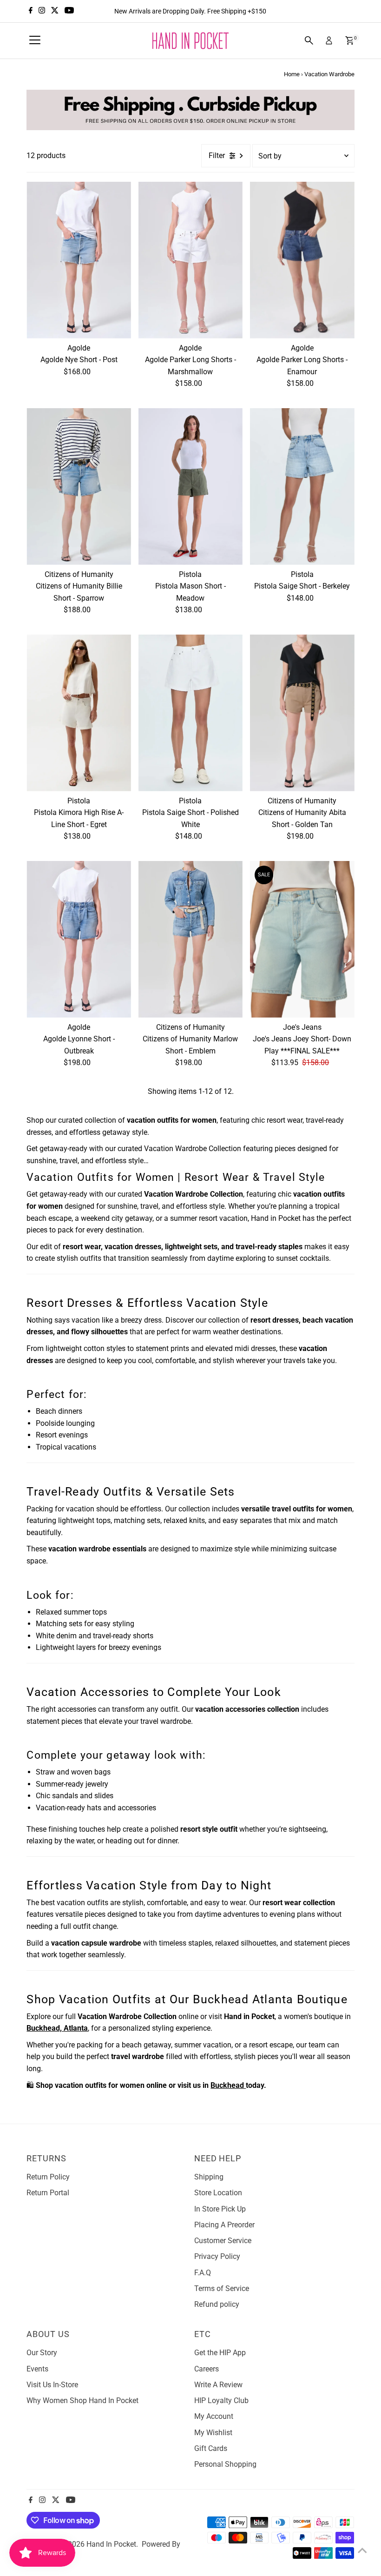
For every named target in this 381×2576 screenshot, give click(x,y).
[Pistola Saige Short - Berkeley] (302, 487)
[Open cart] (350, 40)
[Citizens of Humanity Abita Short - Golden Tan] (302, 713)
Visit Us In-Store (52, 2385)
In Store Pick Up (220, 2209)
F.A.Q (203, 2273)
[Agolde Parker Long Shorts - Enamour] (302, 260)
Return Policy (48, 2177)
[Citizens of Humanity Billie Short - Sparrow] (79, 487)
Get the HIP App (220, 2353)
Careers (207, 2369)
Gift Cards (211, 2448)
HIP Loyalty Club (221, 2401)
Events (37, 2369)
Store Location (218, 2193)
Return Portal (48, 2193)
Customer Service (223, 2241)
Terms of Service (222, 2288)
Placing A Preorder (224, 2225)
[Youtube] (69, 11)
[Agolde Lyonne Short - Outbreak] (79, 939)
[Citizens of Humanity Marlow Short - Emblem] (190, 939)
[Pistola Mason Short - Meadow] (190, 487)
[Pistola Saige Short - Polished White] (190, 713)
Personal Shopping (225, 2464)
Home (292, 74)
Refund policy (217, 2304)
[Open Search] (309, 40)
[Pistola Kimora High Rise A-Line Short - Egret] (79, 713)
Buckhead (228, 2085)
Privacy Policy (217, 2256)
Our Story (42, 2353)
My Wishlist (213, 2433)
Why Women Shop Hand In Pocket (82, 2401)
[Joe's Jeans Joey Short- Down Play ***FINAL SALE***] (302, 939)
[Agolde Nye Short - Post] (79, 260)
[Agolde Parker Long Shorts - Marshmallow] (190, 260)
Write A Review (218, 2385)
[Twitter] (55, 11)
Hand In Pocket (111, 2544)
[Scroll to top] (362, 2550)
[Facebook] (31, 11)
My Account (214, 2416)
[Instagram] (42, 11)
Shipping (209, 2177)
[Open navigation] (35, 40)
